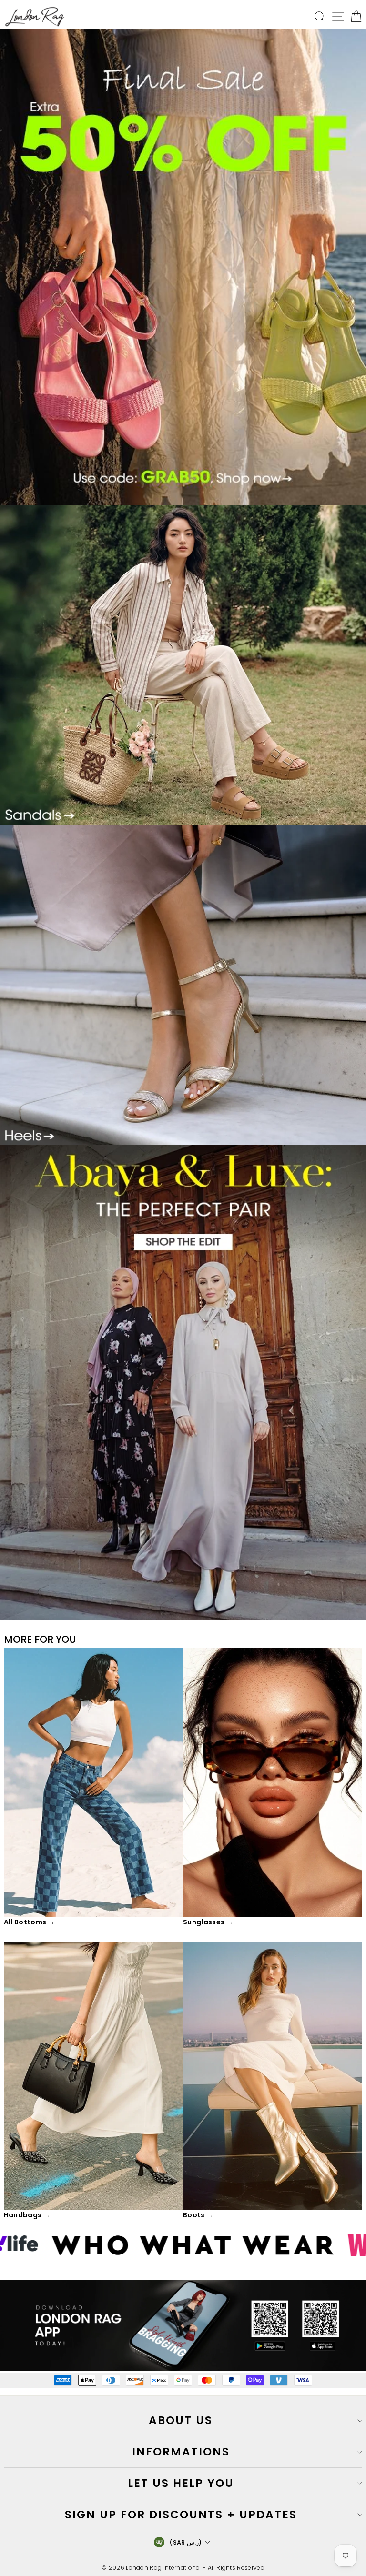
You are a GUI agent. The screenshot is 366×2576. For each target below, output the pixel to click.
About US (181, 2420)
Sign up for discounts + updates (181, 2515)
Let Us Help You (181, 2483)
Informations (181, 2452)
